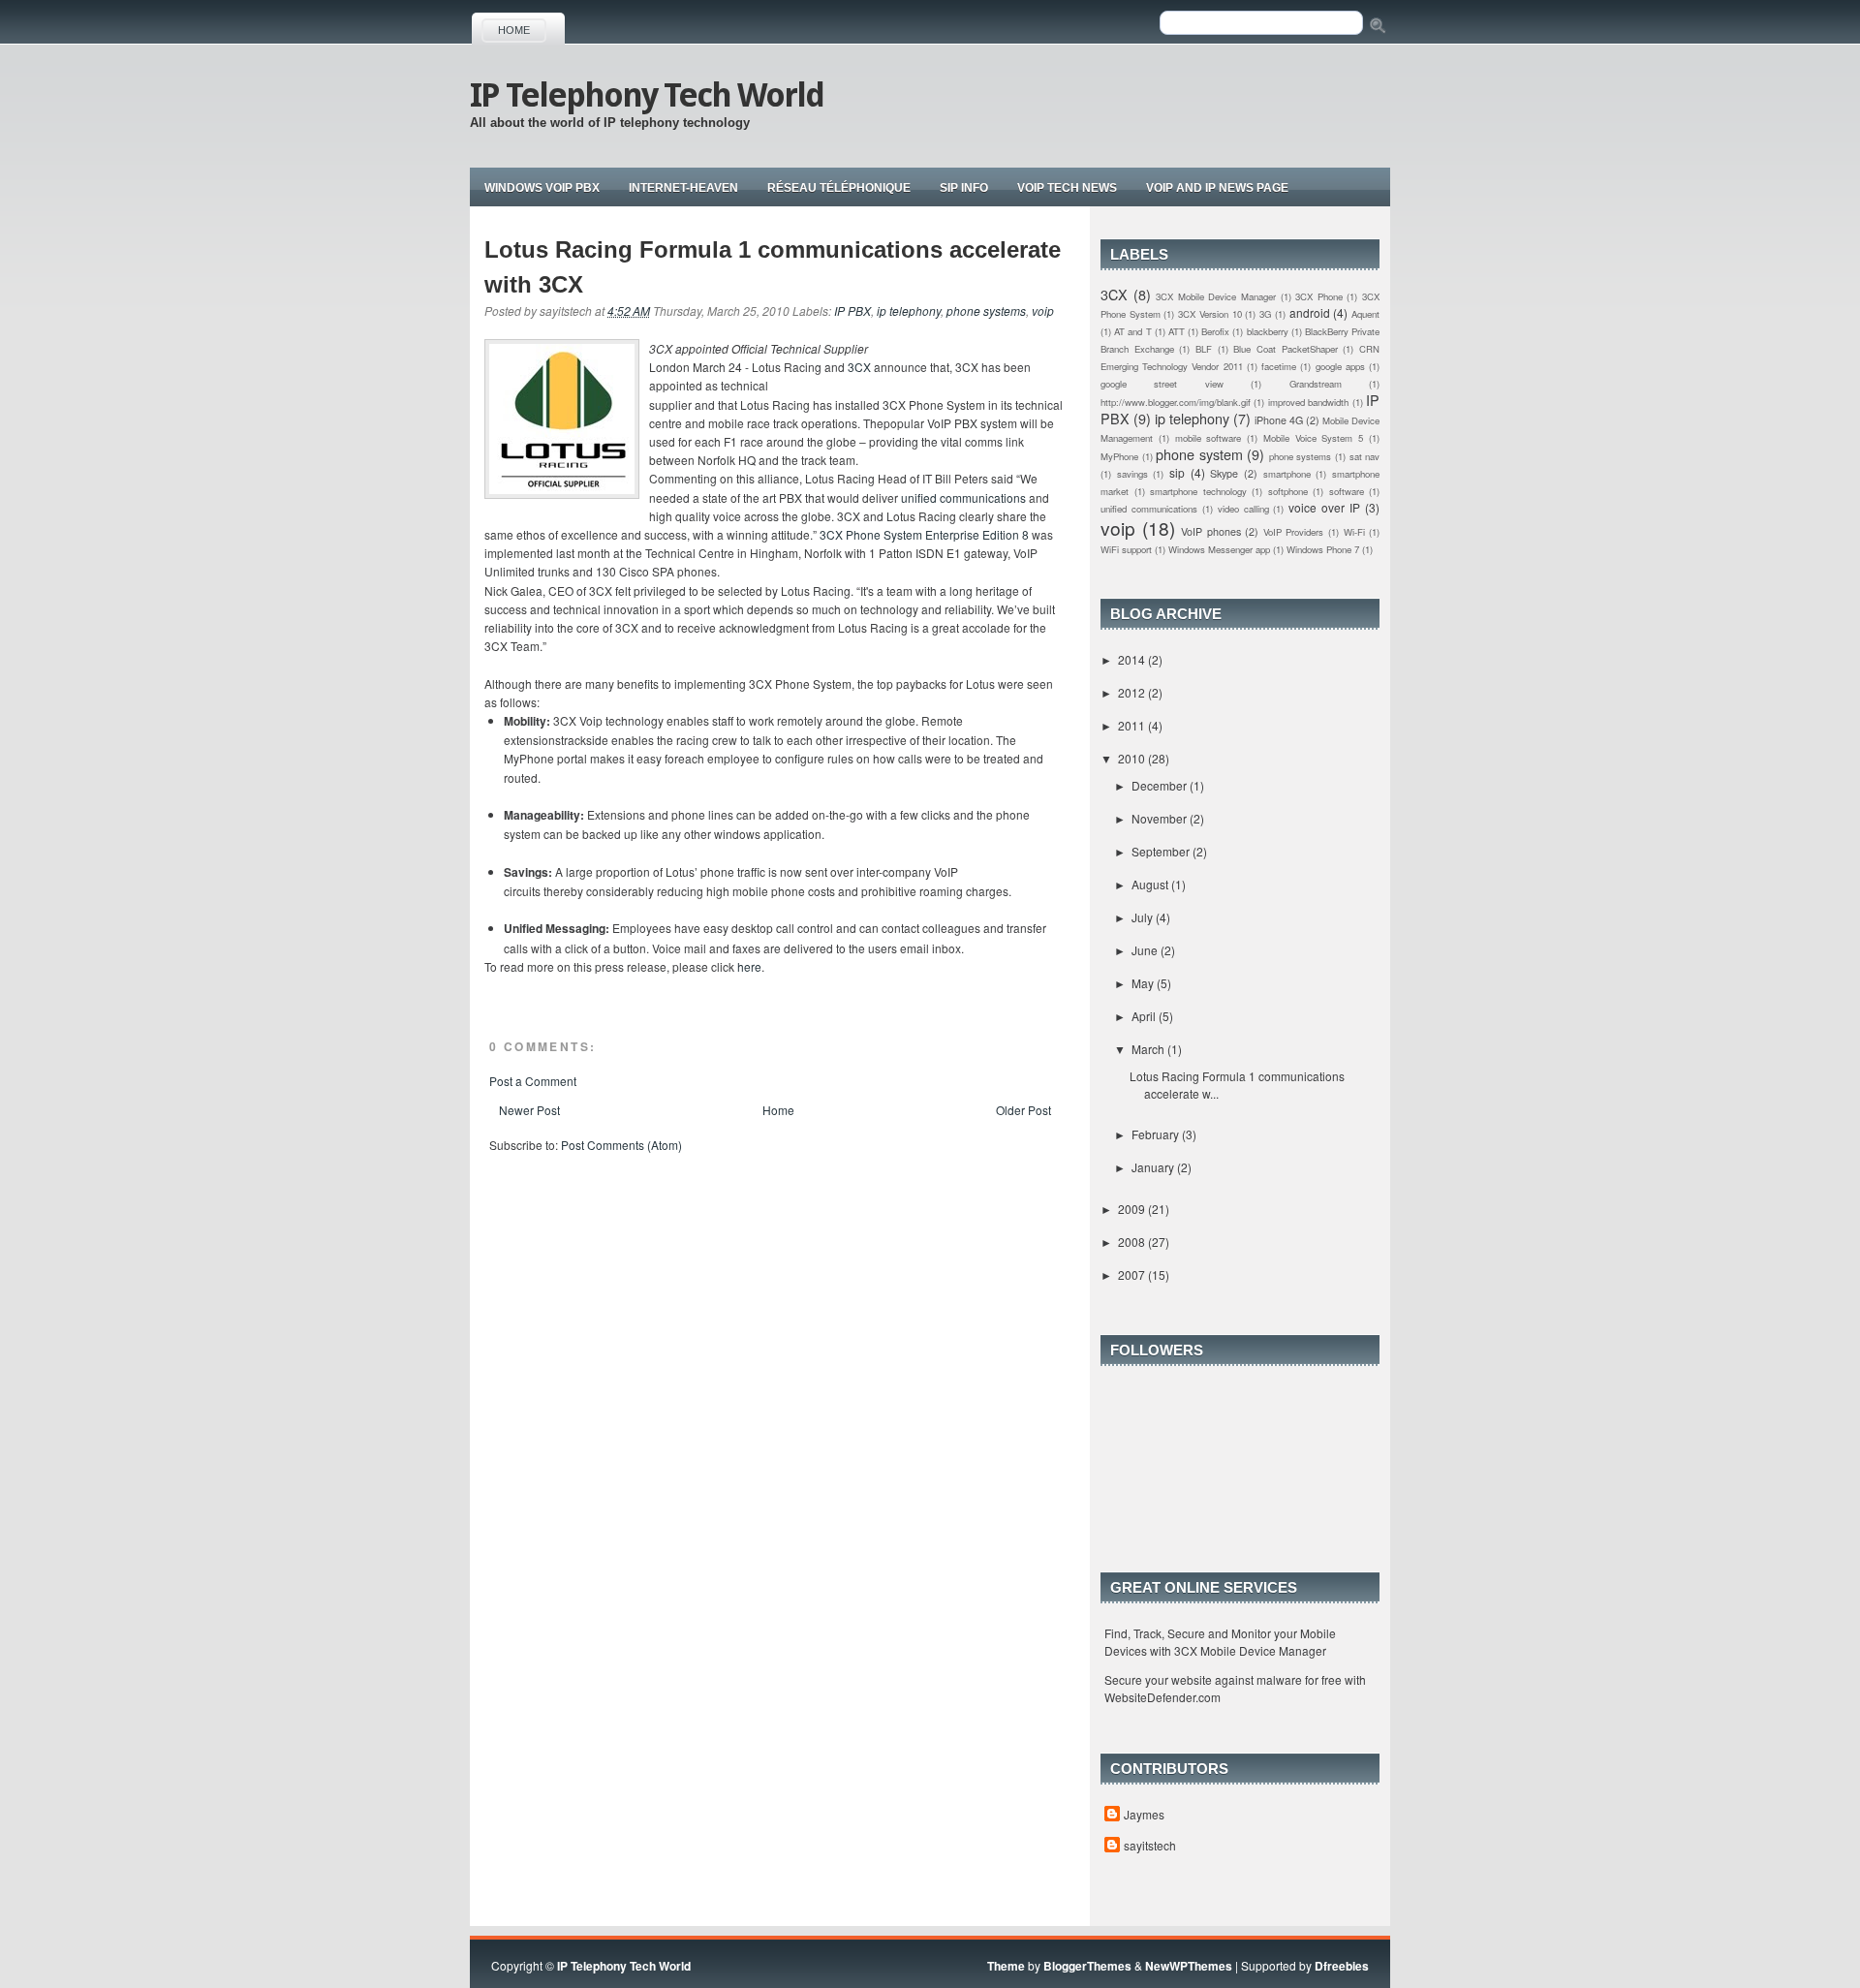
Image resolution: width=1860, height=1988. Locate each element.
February (1157, 1134)
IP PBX (852, 311)
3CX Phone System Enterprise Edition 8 (924, 534)
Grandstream (1316, 384)
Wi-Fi (1354, 532)
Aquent (1365, 314)
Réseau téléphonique (839, 188)
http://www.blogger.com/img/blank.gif (1176, 402)
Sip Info (964, 188)
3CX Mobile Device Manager (1216, 296)
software (1347, 491)
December (1161, 785)
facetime (1279, 366)
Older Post (1023, 1110)
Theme (1006, 1966)
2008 (1133, 1242)
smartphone (1287, 474)
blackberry (1268, 331)
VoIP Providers (1294, 532)
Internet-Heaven (683, 188)
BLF (1204, 349)
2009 (1133, 1209)
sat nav (1365, 456)
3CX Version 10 (1209, 314)
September (1162, 851)
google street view (1162, 384)
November (1161, 818)
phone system (1199, 454)
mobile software (1209, 438)
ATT (1177, 331)
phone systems (986, 311)
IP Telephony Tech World (647, 95)
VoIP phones (1211, 531)
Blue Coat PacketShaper (1285, 349)
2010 (1133, 758)
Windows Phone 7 (1323, 549)
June (1146, 950)
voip (1043, 311)
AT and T (1132, 331)
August (1151, 884)
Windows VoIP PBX (542, 188)
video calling (1243, 509)
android (1310, 312)
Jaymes (1144, 1814)
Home (514, 30)
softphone (1288, 491)
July (1144, 917)
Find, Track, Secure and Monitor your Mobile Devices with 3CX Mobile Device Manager (1220, 1642)
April (1145, 1016)
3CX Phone (1319, 296)
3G (1265, 314)
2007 (1133, 1274)
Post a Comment (533, 1081)
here (749, 966)
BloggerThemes (1087, 1966)
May (1144, 983)
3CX (859, 367)
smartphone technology (1198, 491)
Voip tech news (1067, 188)
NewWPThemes (1189, 1966)
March (1149, 1049)
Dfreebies (1342, 1966)
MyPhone (1119, 456)
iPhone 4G (1279, 420)
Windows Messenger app (1219, 549)
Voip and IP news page (1217, 188)
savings (1132, 474)
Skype (1224, 473)
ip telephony (909, 311)
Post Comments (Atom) (621, 1145)
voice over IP (1324, 507)
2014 (1133, 659)
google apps (1340, 366)
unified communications (963, 497)
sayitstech (1150, 1845)
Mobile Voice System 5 (1313, 438)
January (1154, 1167)
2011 (1133, 725)
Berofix (1215, 331)
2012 (1133, 692)
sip (1177, 472)
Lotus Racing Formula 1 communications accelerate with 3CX (773, 267)
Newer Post (529, 1110)
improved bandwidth (1308, 402)
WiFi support (1126, 549)
